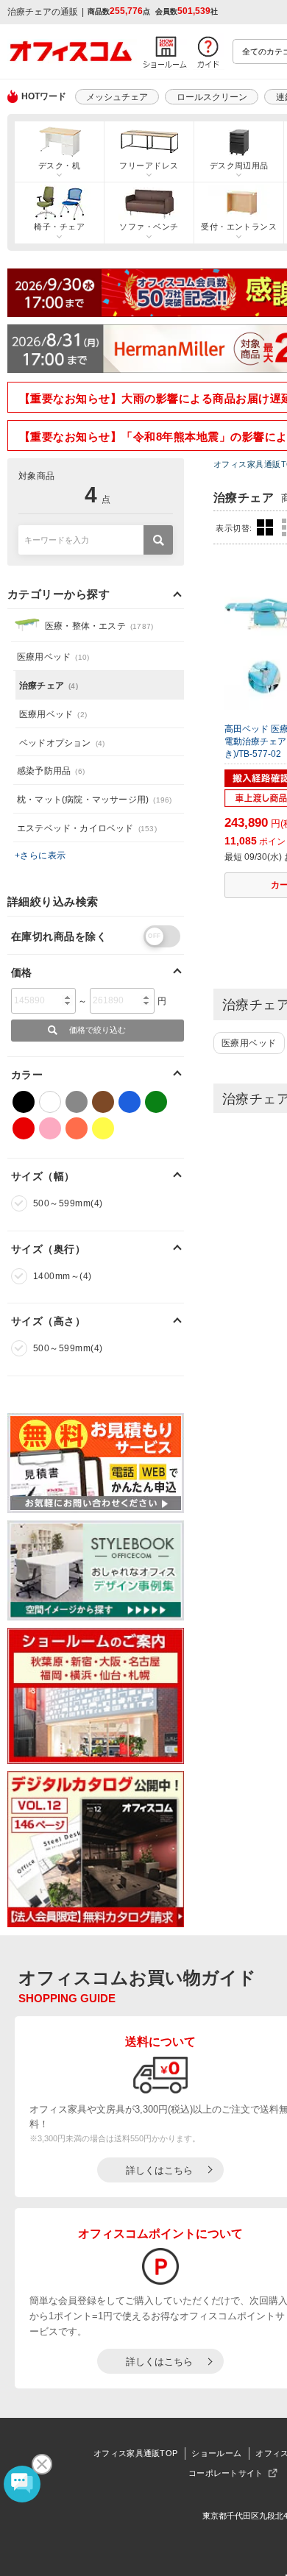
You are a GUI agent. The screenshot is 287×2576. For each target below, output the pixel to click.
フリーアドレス (149, 166)
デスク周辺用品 (239, 166)
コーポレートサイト (226, 2473)
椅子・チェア (59, 227)
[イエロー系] (103, 1128)
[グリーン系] (156, 1102)
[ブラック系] (24, 1102)
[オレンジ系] (77, 1128)
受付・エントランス (239, 227)
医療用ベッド (249, 1043)
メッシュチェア (117, 97)
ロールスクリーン (212, 97)
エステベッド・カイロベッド (87, 828)
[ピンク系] (50, 1128)
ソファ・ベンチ (149, 227)
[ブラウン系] (103, 1102)
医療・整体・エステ (99, 626)
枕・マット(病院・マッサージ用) (94, 800)
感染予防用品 (51, 771)
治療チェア (49, 686)
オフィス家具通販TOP (135, 2453)
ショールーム (216, 2453)
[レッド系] (24, 1128)
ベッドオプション (62, 743)
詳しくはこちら (159, 2170)
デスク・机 (59, 166)
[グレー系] (77, 1102)
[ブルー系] (130, 1102)
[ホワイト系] (50, 1102)
